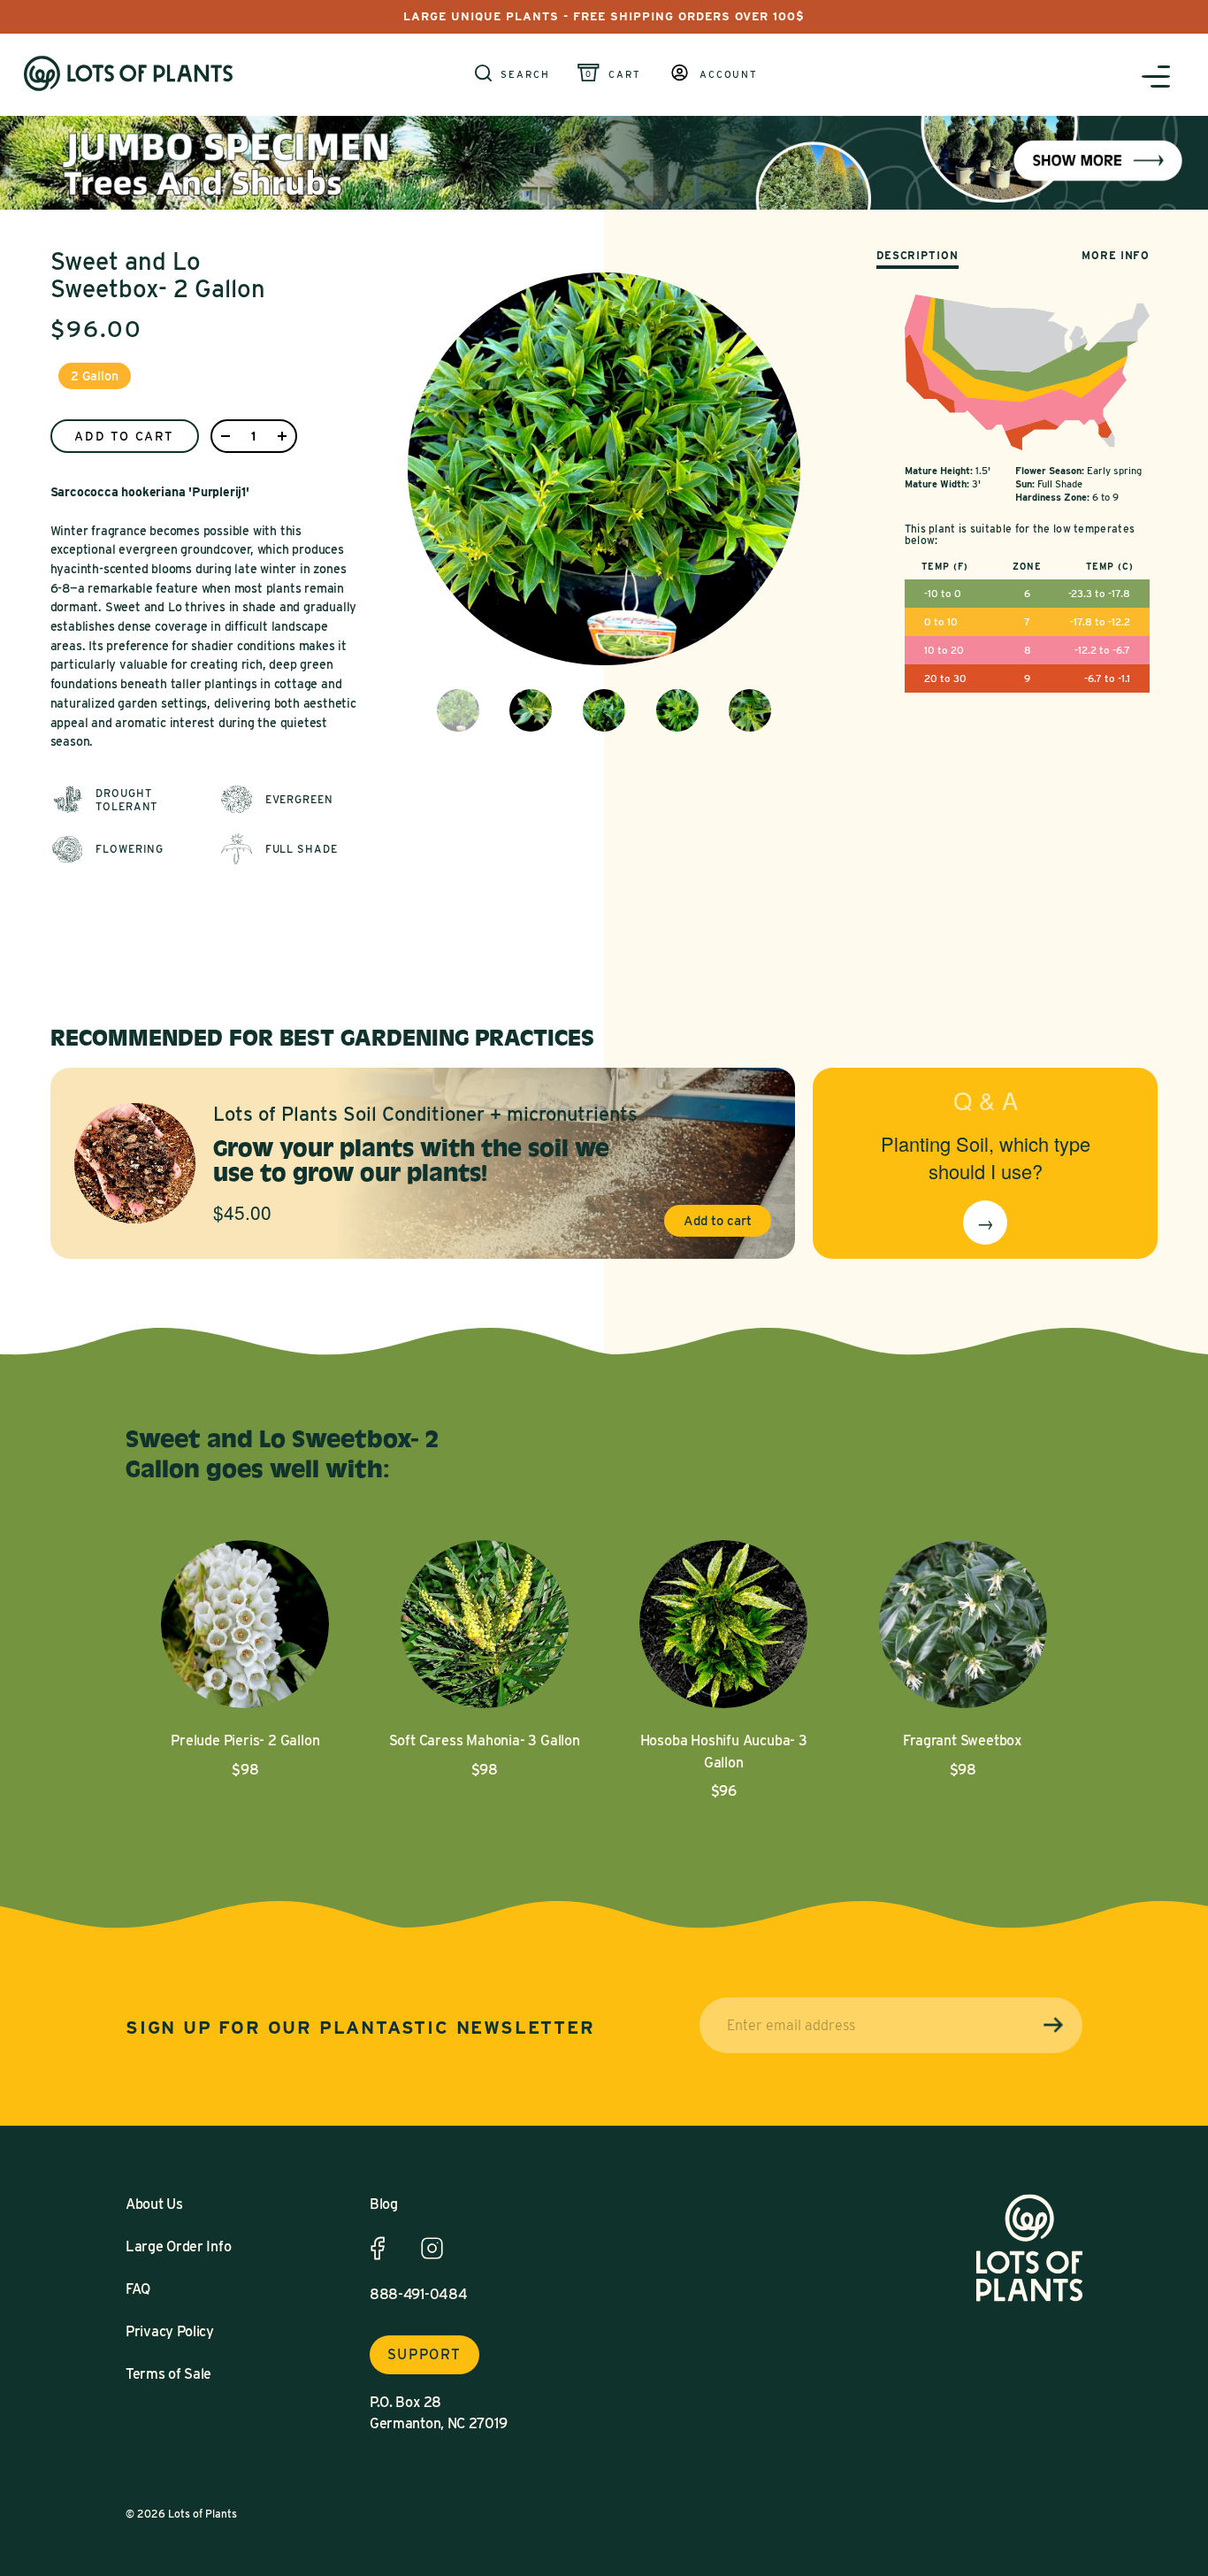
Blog (384, 2204)
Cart (625, 75)
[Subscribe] (1053, 2025)
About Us (154, 2204)
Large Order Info (178, 2246)
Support (424, 2354)
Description (918, 255)
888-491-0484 (418, 2294)
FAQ (138, 2289)
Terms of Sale (168, 2374)
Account (729, 75)
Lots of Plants (203, 2514)
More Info (1116, 255)
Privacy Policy (170, 2331)
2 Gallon (95, 376)
